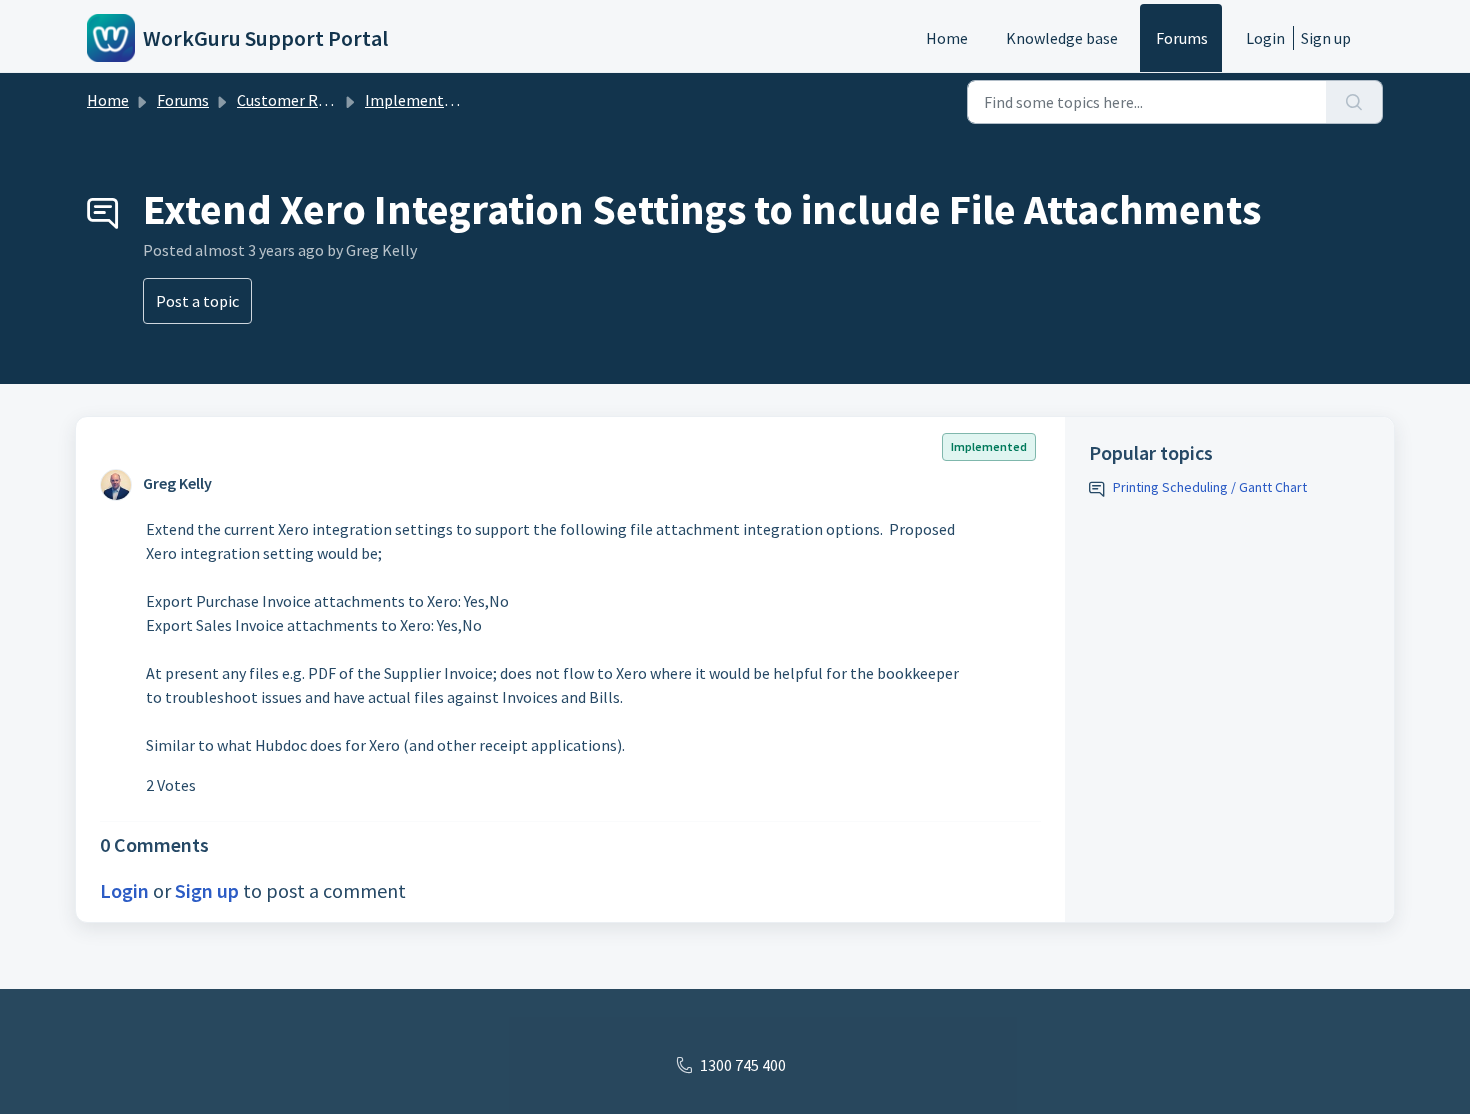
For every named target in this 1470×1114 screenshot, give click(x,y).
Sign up (1326, 38)
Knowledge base (1062, 38)
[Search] (1354, 102)
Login (1265, 38)
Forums (1182, 38)
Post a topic (197, 301)
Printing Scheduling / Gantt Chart (1210, 487)
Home (947, 38)
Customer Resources (307, 100)
